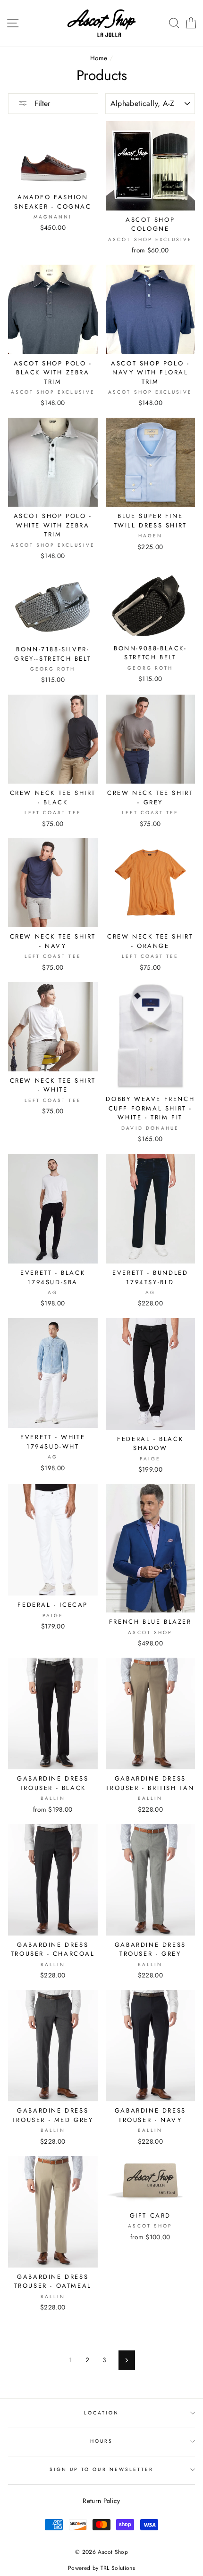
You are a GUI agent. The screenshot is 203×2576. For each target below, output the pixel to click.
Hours (101, 2441)
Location (101, 2413)
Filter (41, 103)
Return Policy (101, 2501)
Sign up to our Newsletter (102, 2469)
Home (99, 58)
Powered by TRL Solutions (101, 2568)
